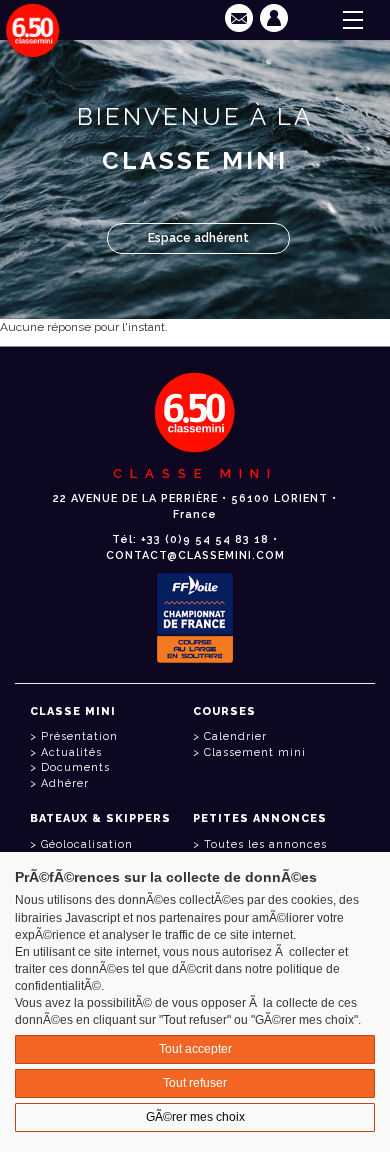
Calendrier (235, 736)
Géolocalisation (87, 844)
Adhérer (65, 783)
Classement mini (255, 752)
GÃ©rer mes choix (195, 1117)
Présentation (79, 736)
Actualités (71, 752)
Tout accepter (195, 1049)
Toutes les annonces (265, 844)
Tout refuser (195, 1083)
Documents (75, 767)
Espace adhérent (198, 238)
